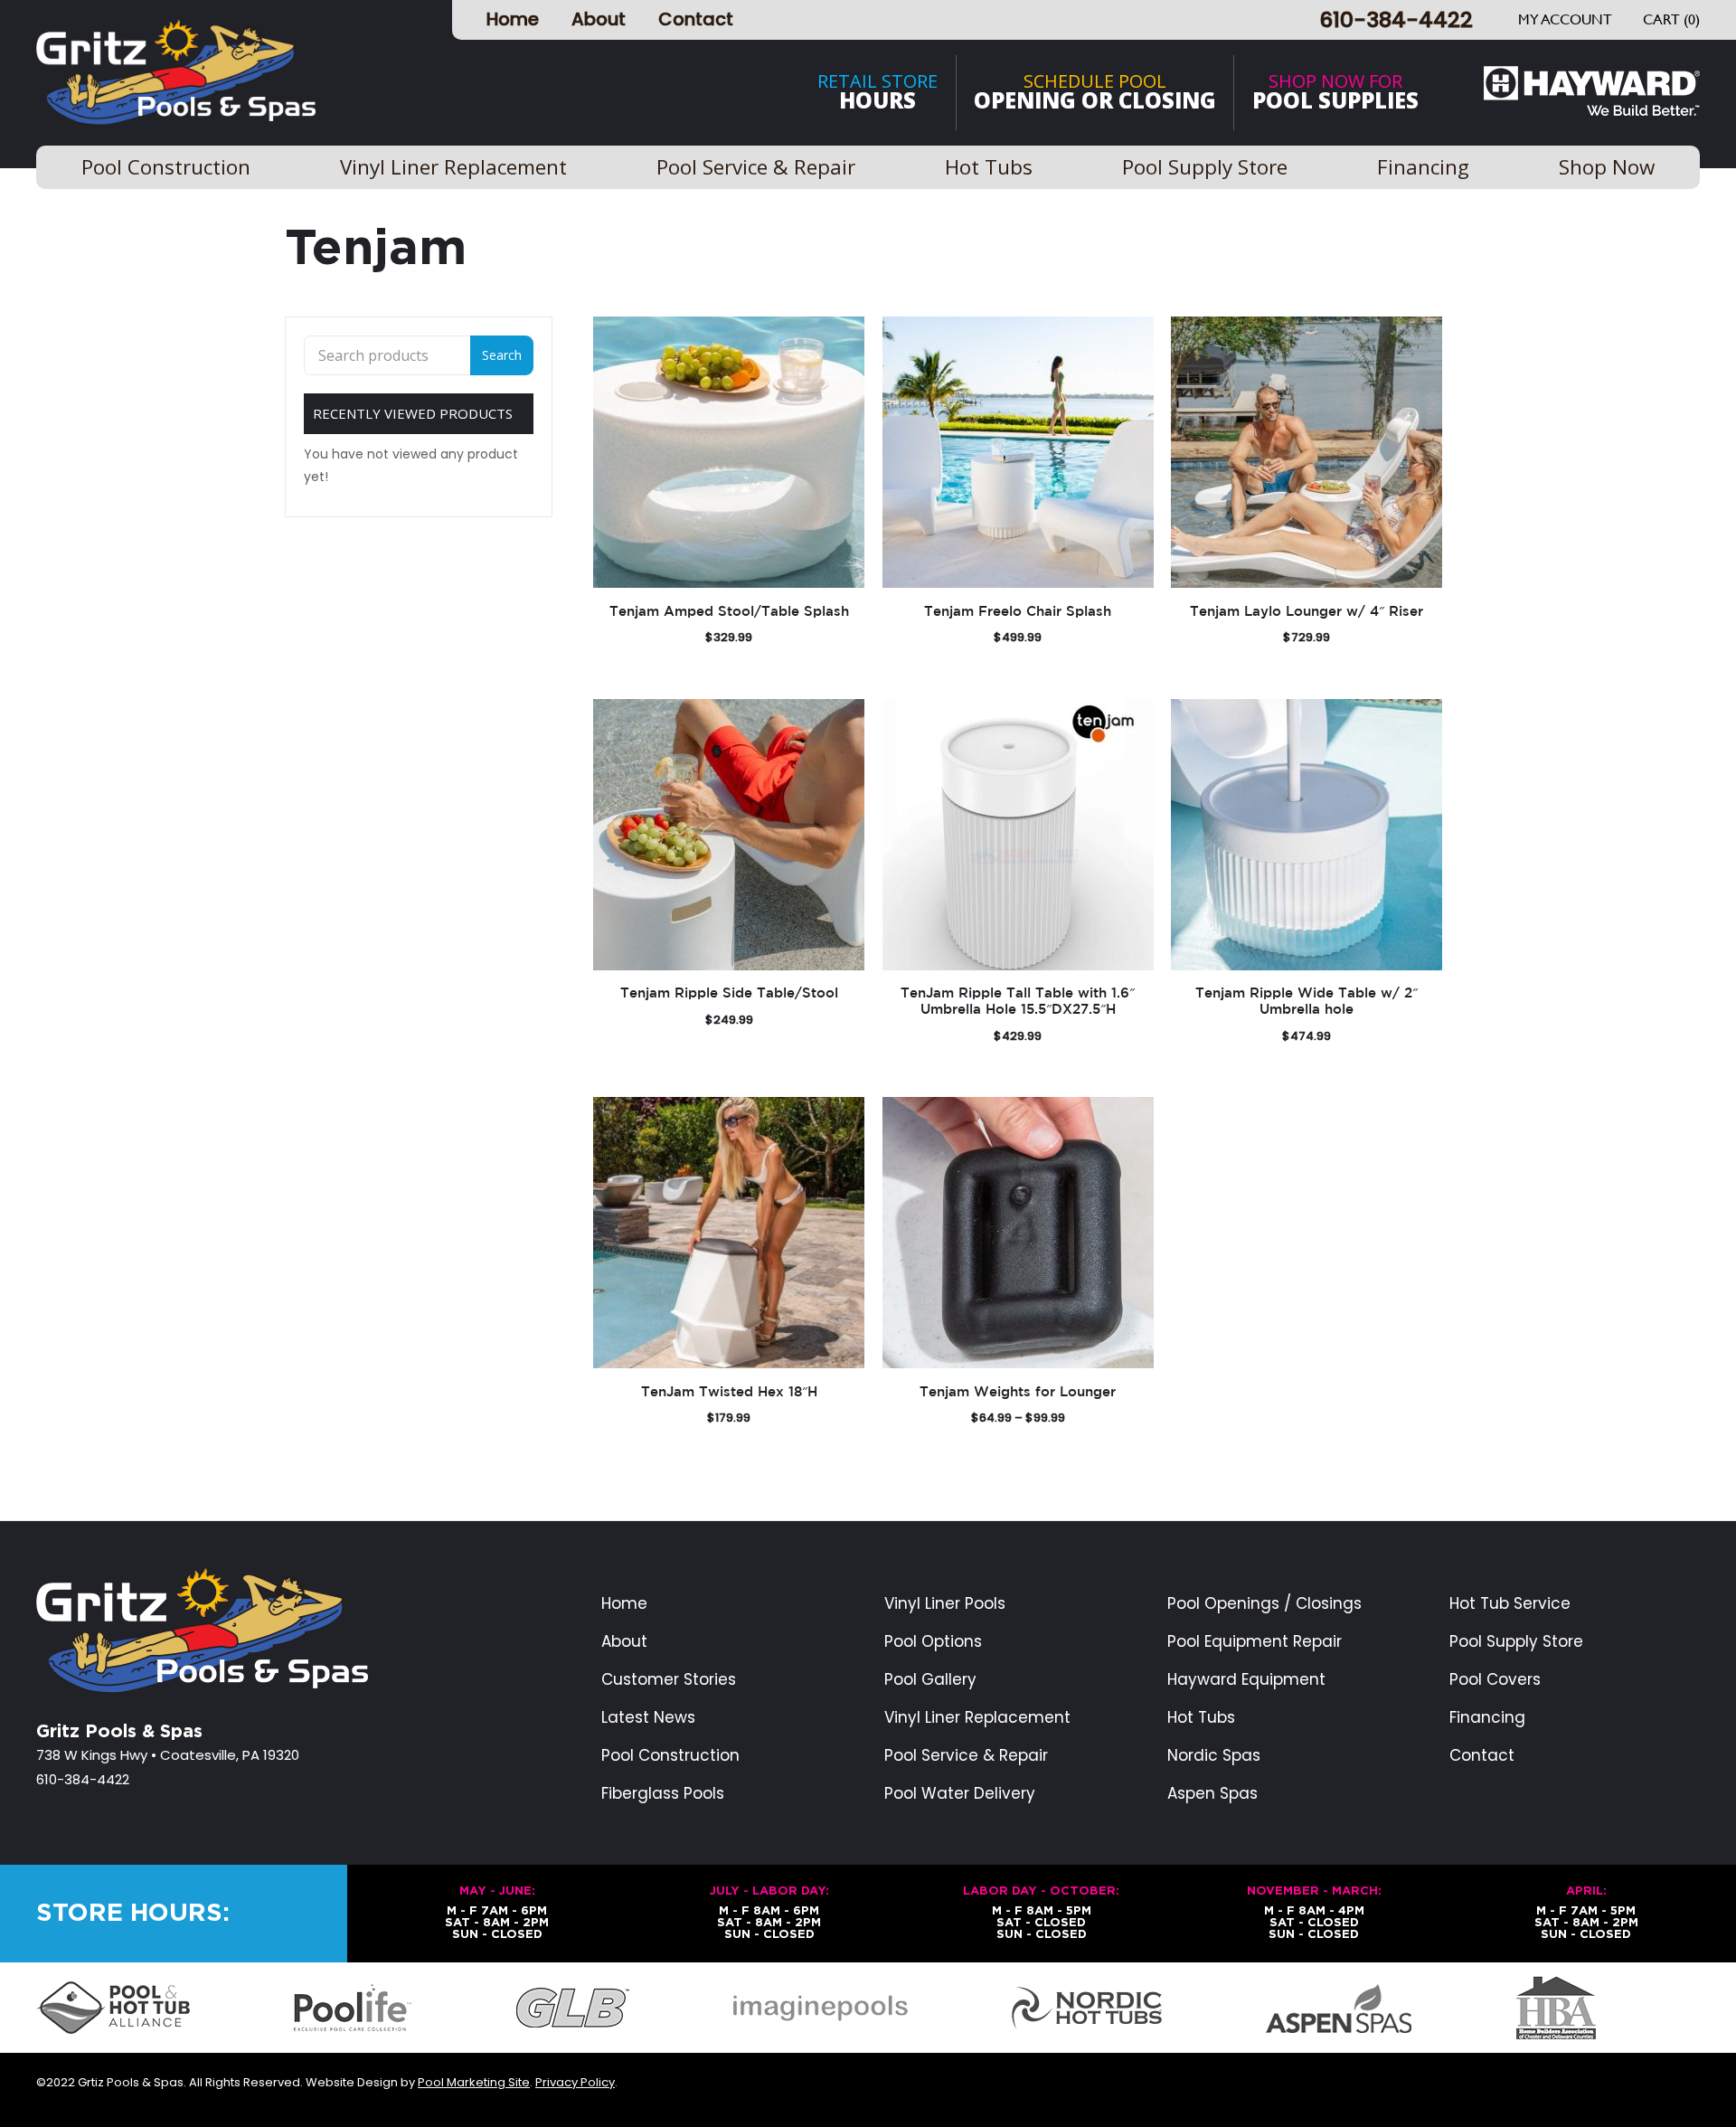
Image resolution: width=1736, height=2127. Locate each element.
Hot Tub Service (1510, 1604)
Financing (1487, 1718)
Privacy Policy (575, 2082)
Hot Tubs (1201, 1718)
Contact (696, 19)
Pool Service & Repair (966, 1756)
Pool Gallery (930, 1680)
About (599, 19)
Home (513, 19)
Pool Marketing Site (474, 2082)
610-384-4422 (1396, 19)
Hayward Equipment (1246, 1680)
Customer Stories (669, 1680)
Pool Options (933, 1642)
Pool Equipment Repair (1255, 1642)
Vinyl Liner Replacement (977, 1718)
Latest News (648, 1718)
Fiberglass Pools (663, 1794)
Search (502, 355)
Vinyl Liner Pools (945, 1604)
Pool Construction (670, 1756)
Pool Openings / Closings (1264, 1604)
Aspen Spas (1212, 1794)
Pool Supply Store (1516, 1642)
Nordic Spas (1214, 1756)
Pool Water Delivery (960, 1794)
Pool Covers (1495, 1680)
